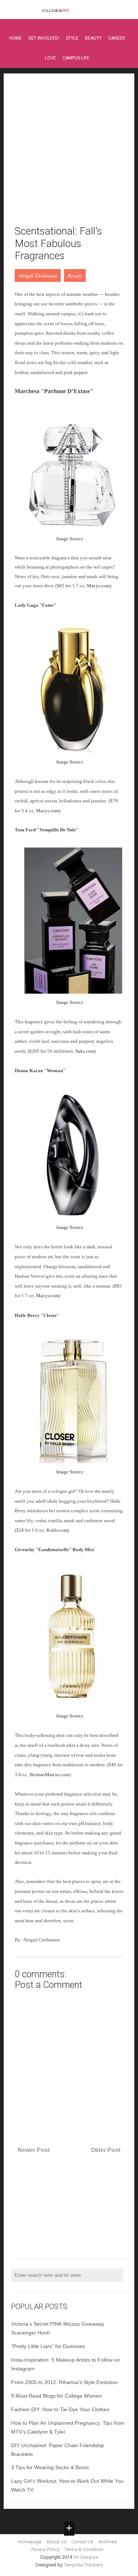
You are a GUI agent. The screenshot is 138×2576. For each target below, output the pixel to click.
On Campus (86, 2557)
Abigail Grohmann (38, 275)
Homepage (30, 2542)
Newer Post (34, 2150)
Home (15, 38)
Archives (107, 2542)
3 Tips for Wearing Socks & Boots (50, 2467)
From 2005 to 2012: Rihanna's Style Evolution (64, 2382)
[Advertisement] (69, 154)
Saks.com (85, 1051)
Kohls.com (57, 1530)
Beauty (93, 38)
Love (50, 58)
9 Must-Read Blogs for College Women (56, 2396)
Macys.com (98, 586)
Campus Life (76, 58)
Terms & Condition (84, 2549)
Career (117, 38)
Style (72, 38)
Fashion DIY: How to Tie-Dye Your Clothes (60, 2409)
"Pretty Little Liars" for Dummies (48, 2346)
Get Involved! (44, 38)
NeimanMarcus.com (49, 1775)
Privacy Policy (45, 2549)
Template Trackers (83, 2565)
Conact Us (82, 2542)
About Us (56, 2542)
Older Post (106, 2150)
